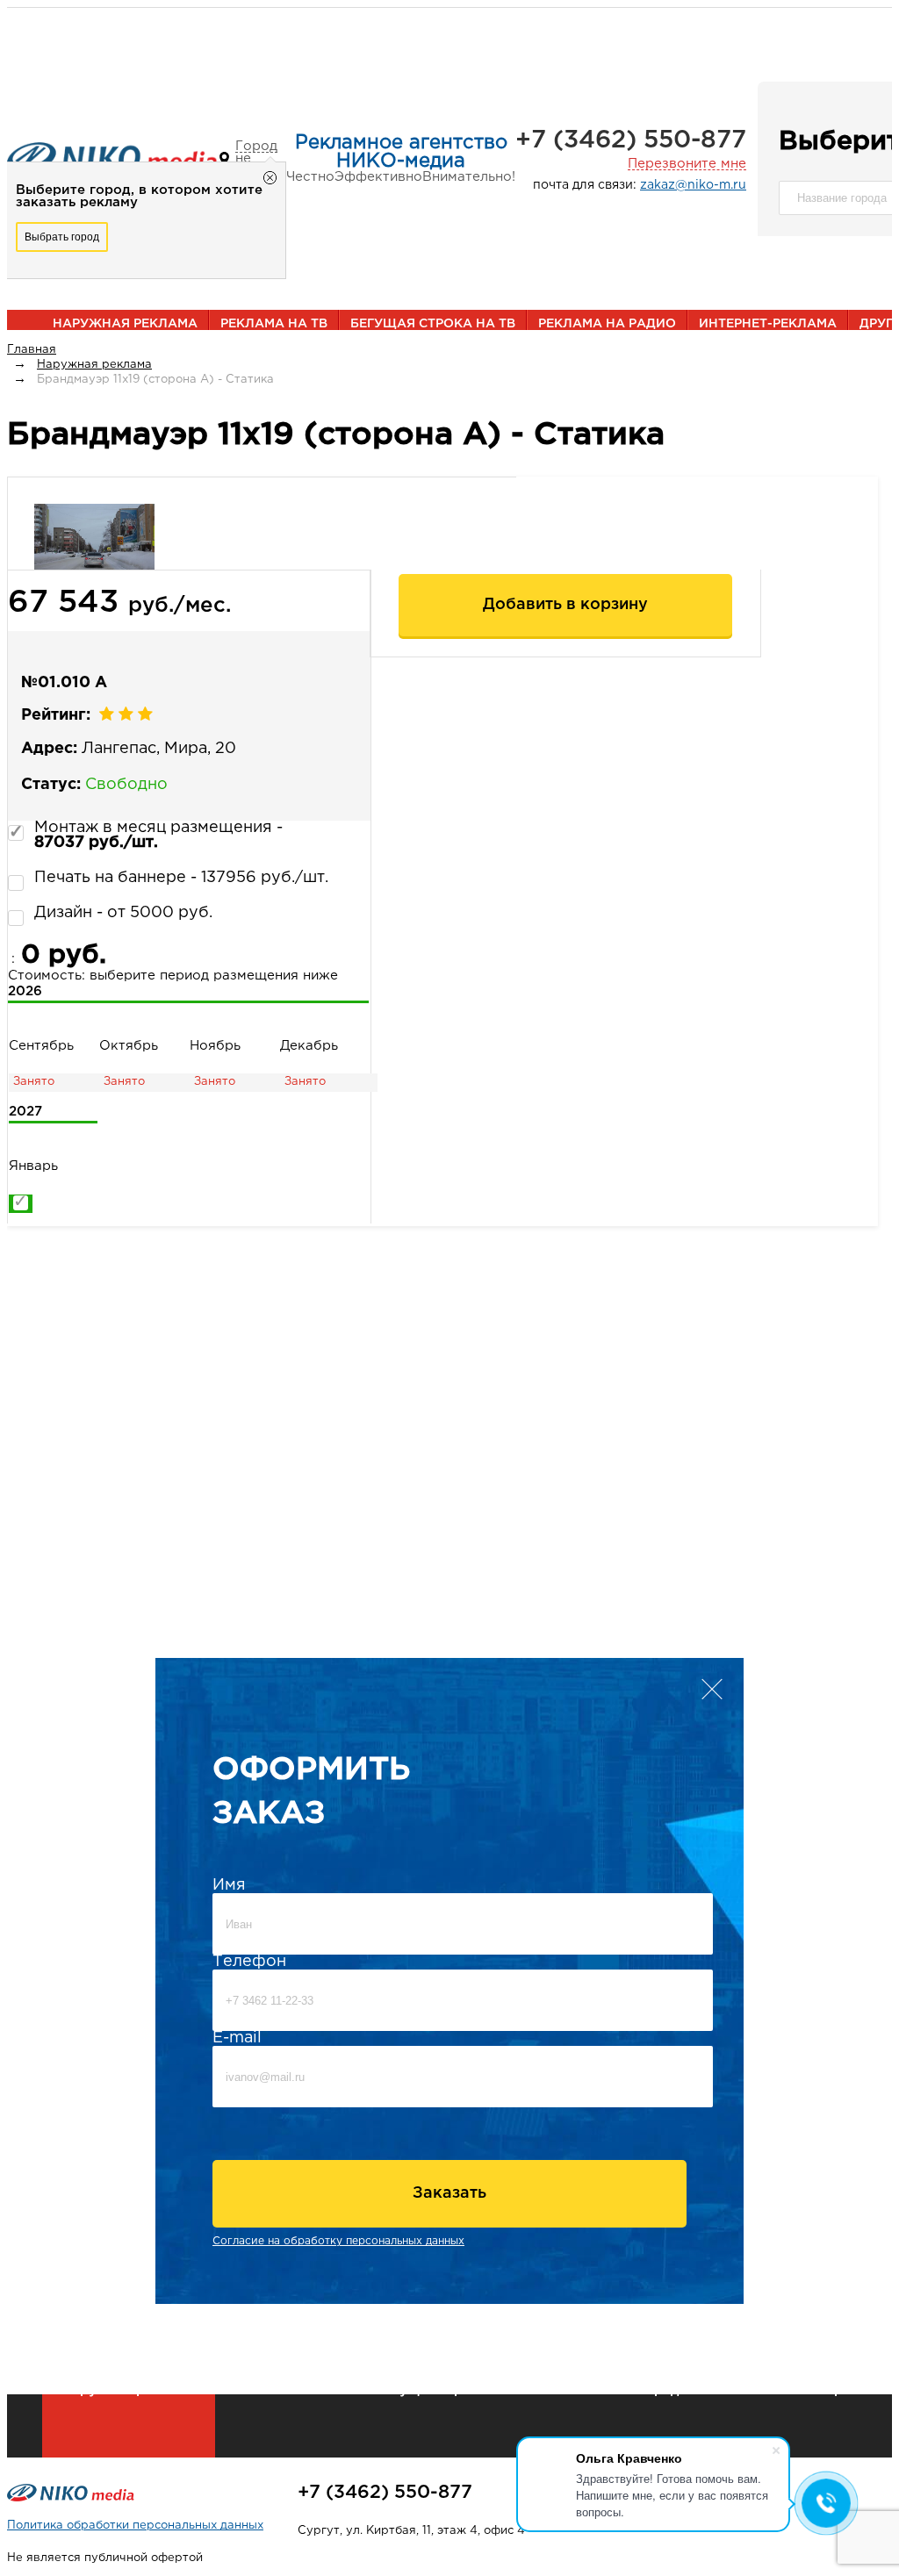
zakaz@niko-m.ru (693, 185)
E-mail (237, 2038)
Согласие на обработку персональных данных (338, 2241)
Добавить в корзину (565, 605)
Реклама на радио (607, 324)
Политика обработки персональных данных (135, 2526)
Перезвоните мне (687, 164)
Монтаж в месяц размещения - (158, 835)
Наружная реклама (125, 324)
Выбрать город (62, 237)
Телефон (249, 1962)
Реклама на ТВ (274, 324)
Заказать (449, 2193)
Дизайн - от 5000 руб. (123, 913)
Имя (229, 1885)
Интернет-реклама (768, 324)
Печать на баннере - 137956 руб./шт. (181, 878)
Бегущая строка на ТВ (433, 324)
